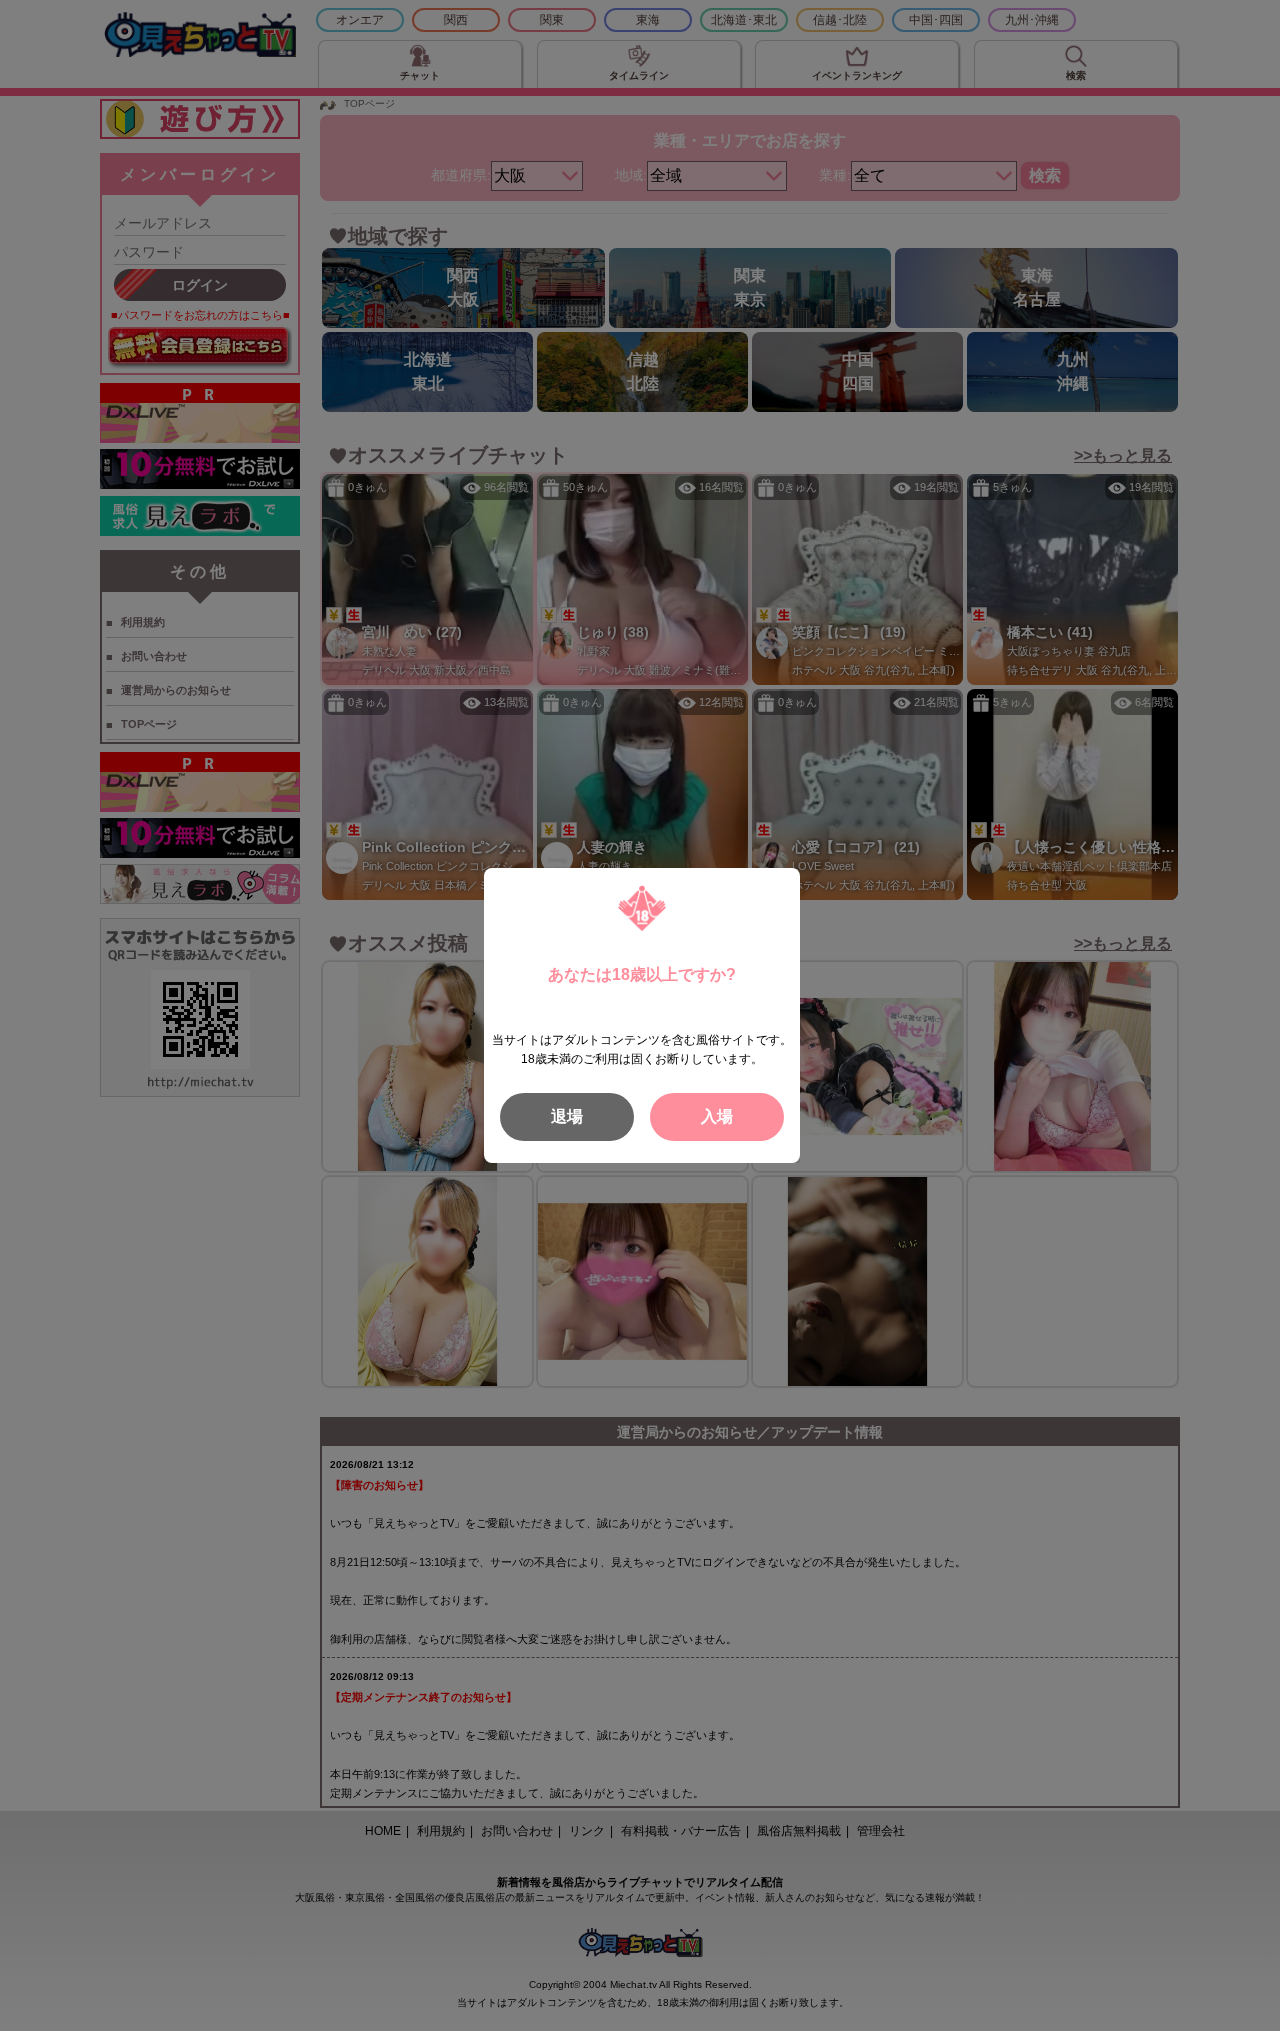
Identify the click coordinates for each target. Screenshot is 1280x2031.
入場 (717, 1116)
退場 (567, 1116)
